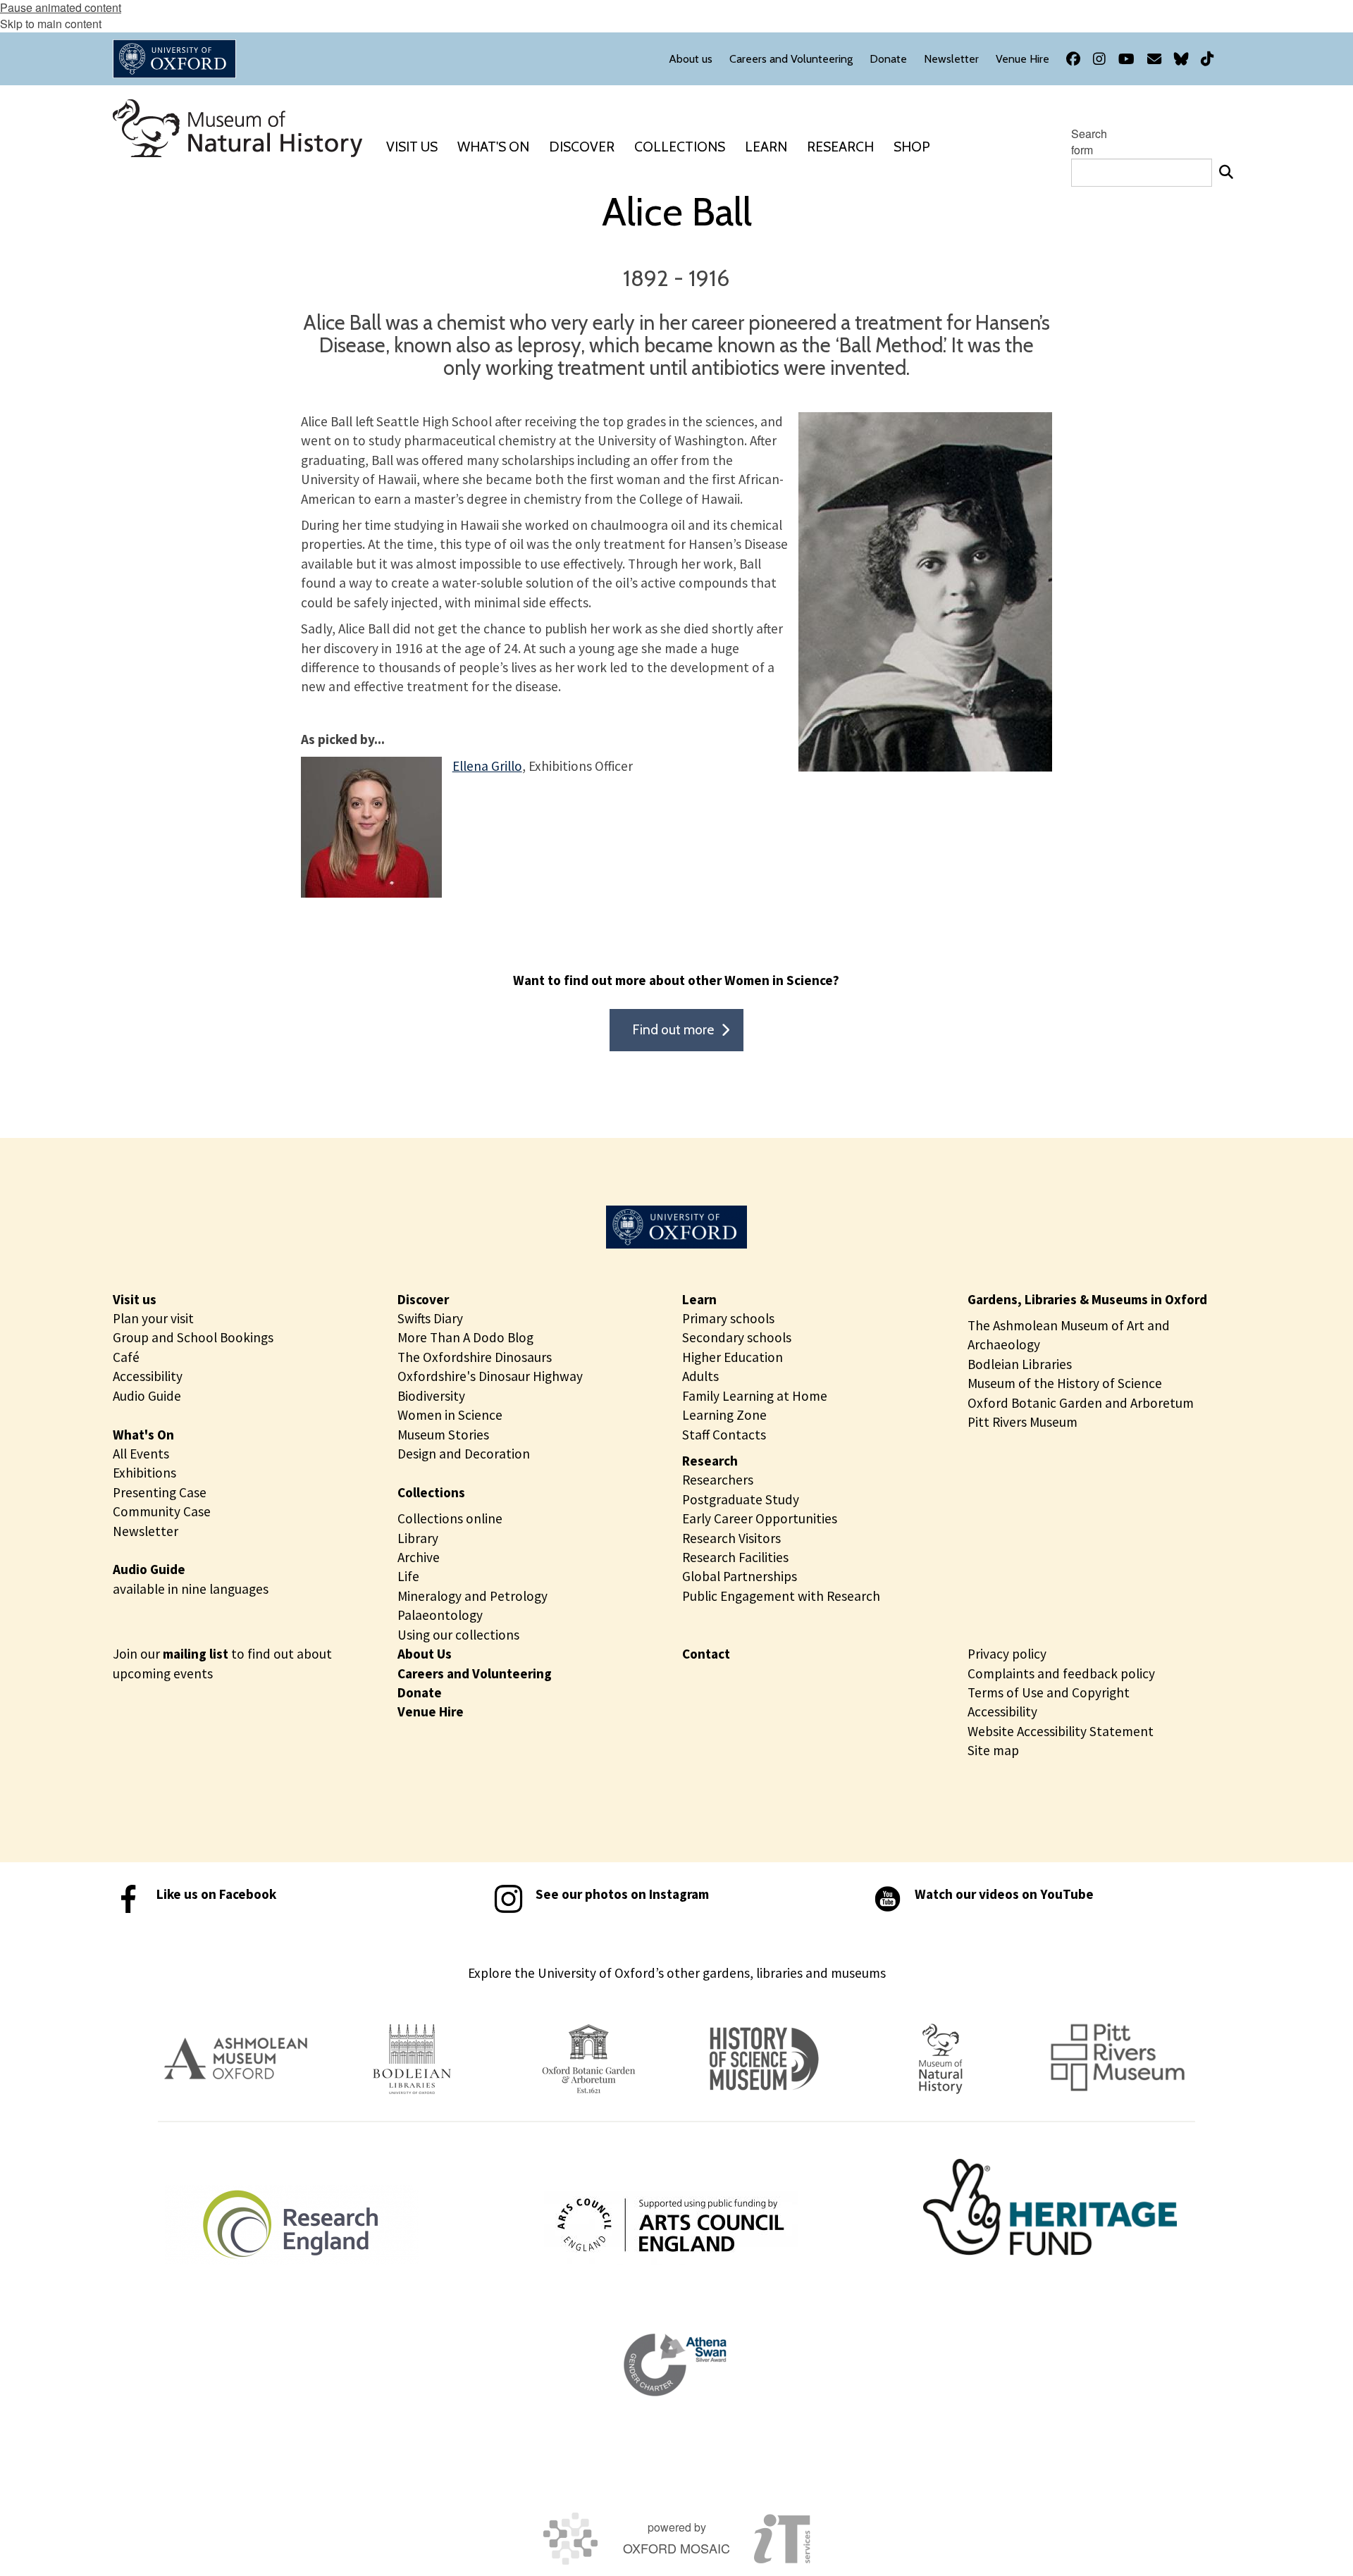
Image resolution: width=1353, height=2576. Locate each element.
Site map (993, 1750)
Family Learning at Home (755, 1396)
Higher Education (733, 1357)
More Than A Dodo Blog (465, 1337)
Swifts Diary (430, 1318)
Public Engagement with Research (781, 1596)
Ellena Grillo (487, 766)
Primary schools (728, 1318)
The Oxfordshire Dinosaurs (475, 1357)
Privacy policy (1007, 1654)
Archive (419, 1557)
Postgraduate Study (741, 1499)
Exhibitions (144, 1473)
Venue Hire (431, 1711)
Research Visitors (731, 1538)
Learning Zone (724, 1415)
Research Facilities (735, 1557)
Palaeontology (440, 1615)
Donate (420, 1692)
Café (126, 1357)
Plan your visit (153, 1318)
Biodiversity (431, 1396)
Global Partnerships (740, 1576)
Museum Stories (443, 1435)
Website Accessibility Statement (1061, 1731)
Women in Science (450, 1415)
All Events (141, 1454)
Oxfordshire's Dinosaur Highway (490, 1376)
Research (710, 1461)
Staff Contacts (724, 1435)
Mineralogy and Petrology (472, 1596)
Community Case (162, 1511)
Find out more (673, 1029)
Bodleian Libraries (1020, 1364)
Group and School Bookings (193, 1337)
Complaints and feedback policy (1061, 1673)
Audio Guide (147, 1396)
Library (418, 1538)
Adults (700, 1376)
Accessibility (148, 1376)
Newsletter (146, 1531)
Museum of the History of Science (1065, 1383)
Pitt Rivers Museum (1023, 1422)
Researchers (718, 1480)
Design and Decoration (464, 1454)
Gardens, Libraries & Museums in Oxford (1087, 1299)
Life (408, 1576)
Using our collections (458, 1635)
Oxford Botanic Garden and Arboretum (1081, 1403)
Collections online (450, 1518)
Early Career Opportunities (760, 1518)
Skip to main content (51, 24)
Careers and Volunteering (475, 1673)
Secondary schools (737, 1337)
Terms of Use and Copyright (1049, 1692)
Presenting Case (160, 1492)
